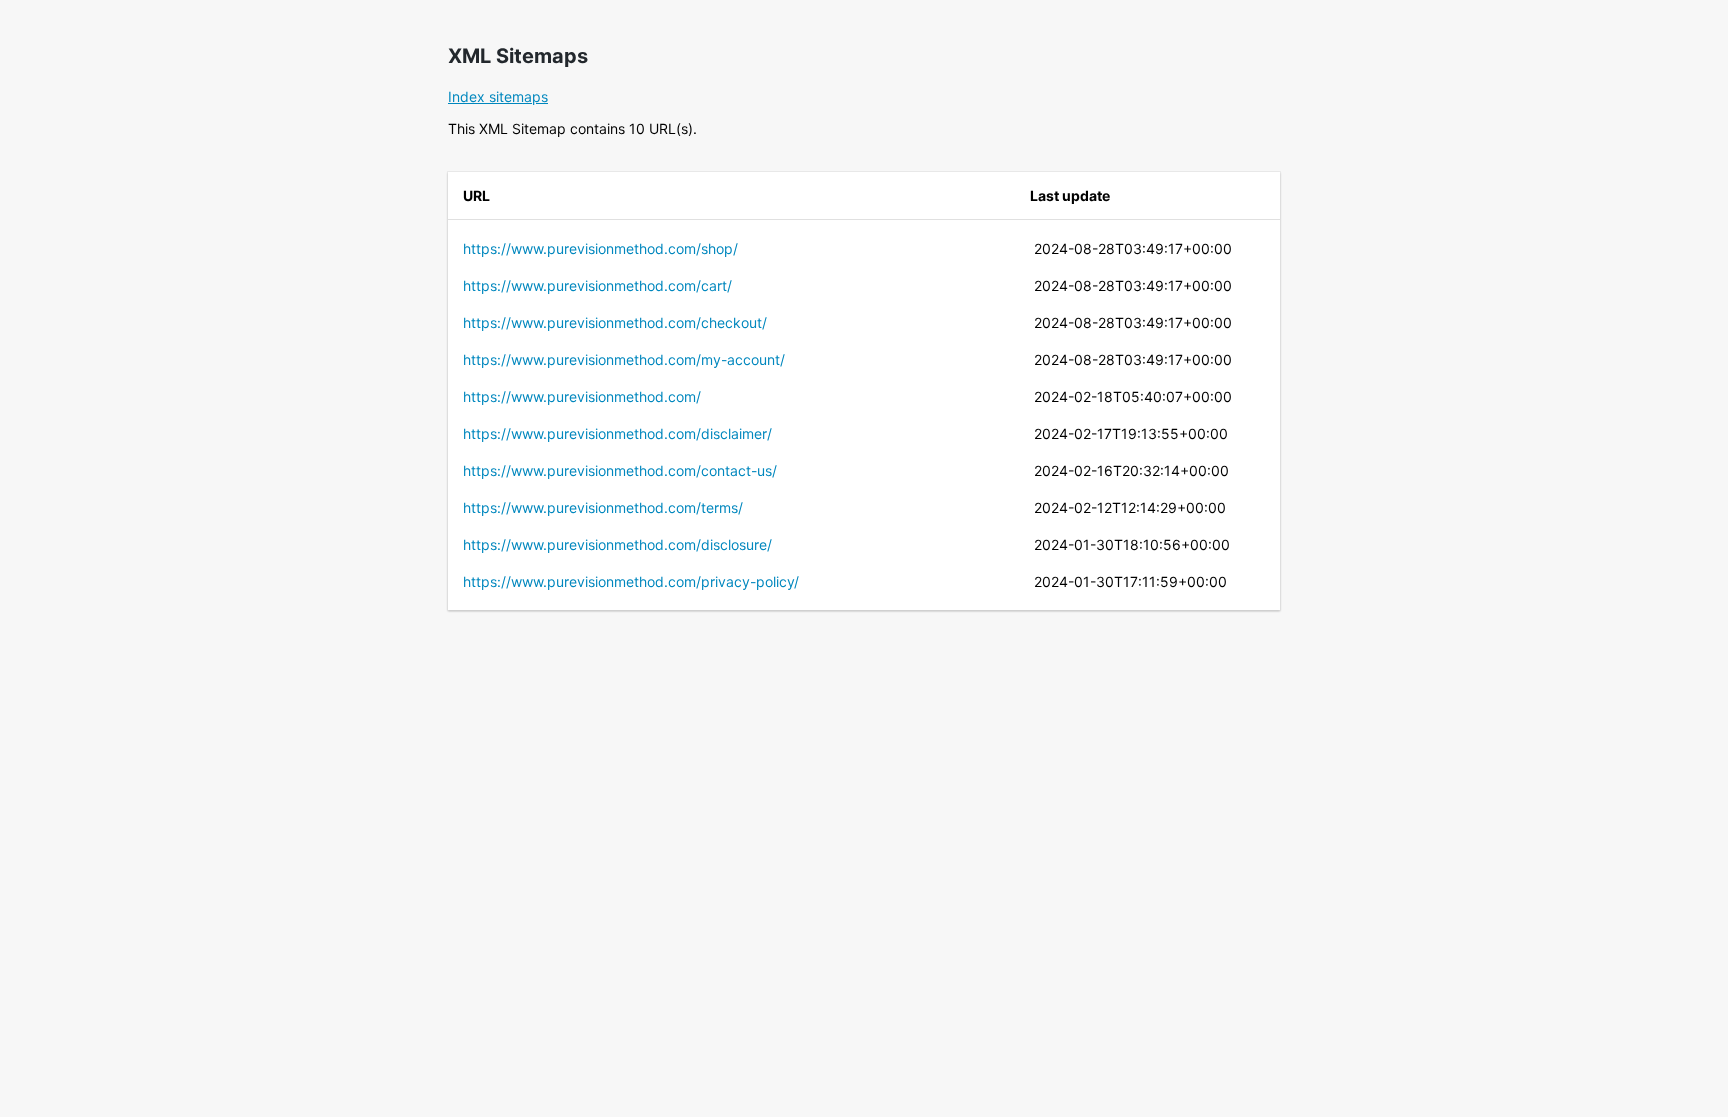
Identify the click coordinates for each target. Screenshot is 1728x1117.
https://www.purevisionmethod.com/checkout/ (615, 322)
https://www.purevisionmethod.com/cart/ (597, 285)
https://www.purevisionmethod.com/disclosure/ (617, 544)
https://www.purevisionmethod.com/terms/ (603, 507)
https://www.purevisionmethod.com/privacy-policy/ (631, 581)
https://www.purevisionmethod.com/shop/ (600, 248)
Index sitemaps (498, 96)
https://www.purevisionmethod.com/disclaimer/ (617, 433)
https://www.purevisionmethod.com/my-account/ (624, 359)
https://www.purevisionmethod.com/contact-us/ (620, 470)
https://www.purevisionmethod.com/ (582, 396)
